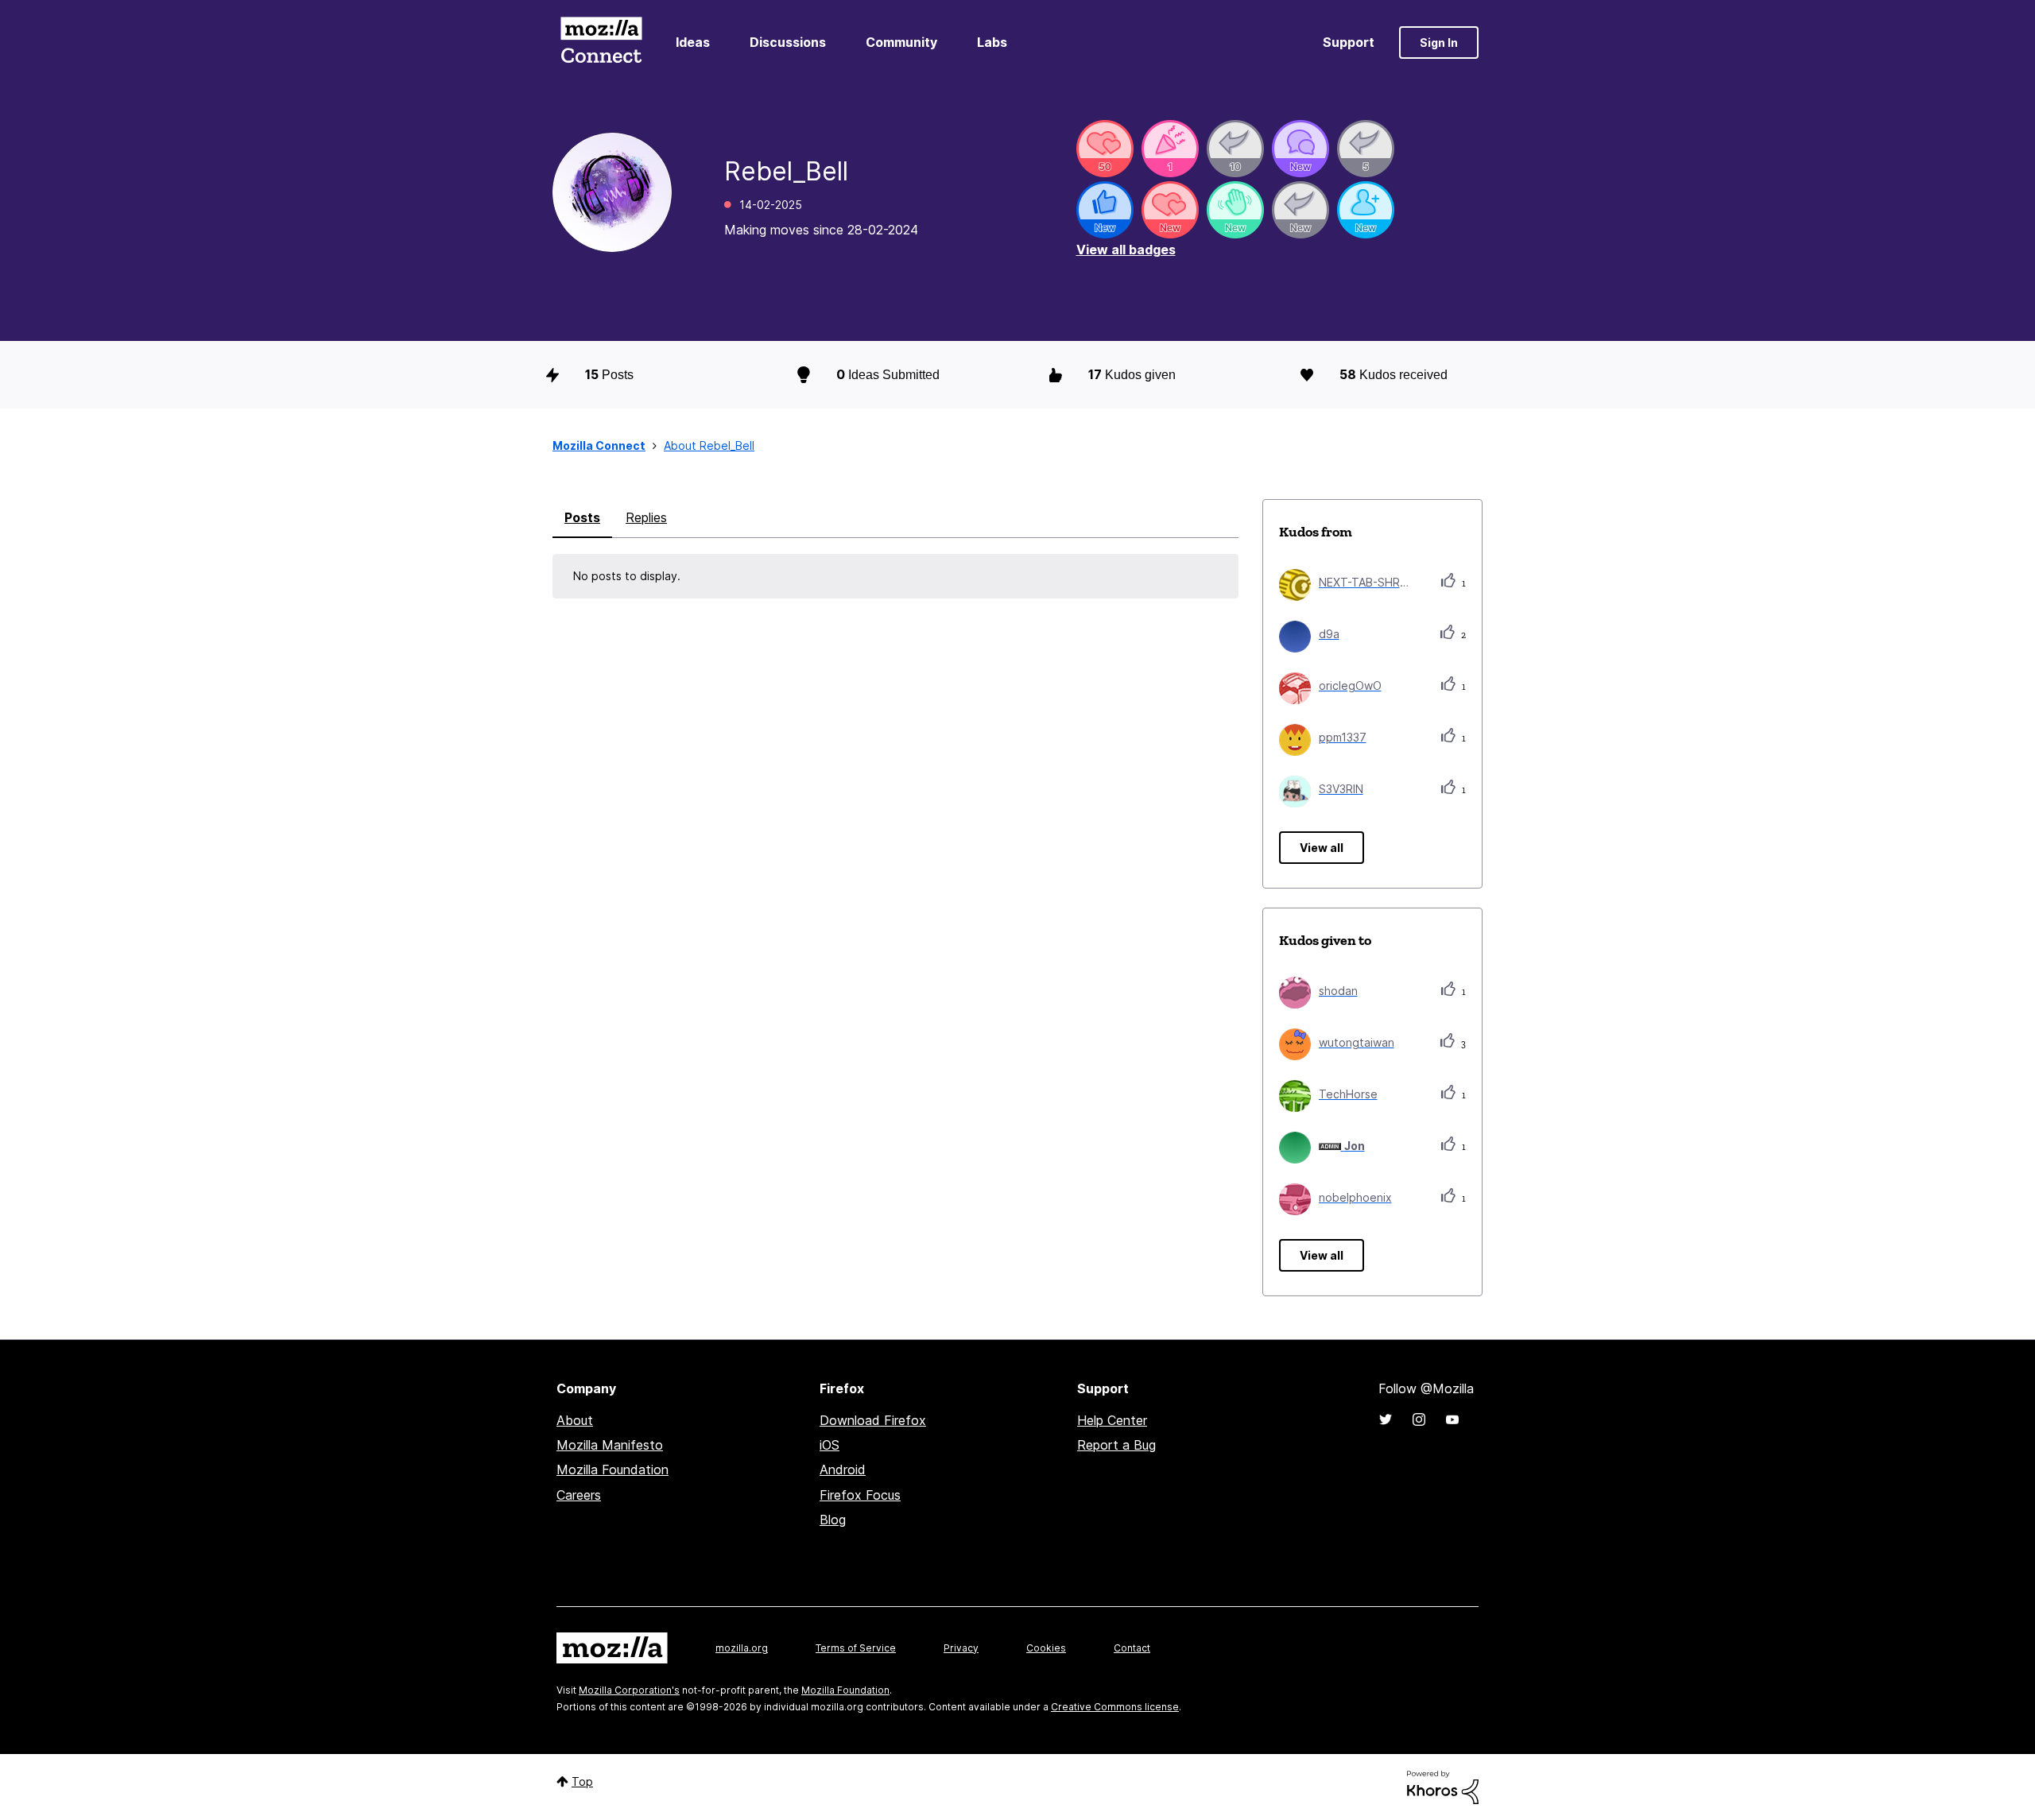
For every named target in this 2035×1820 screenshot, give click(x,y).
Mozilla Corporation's (629, 1690)
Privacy (961, 1648)
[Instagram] (1419, 1419)
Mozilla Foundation (612, 1470)
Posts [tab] (582, 517)
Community (901, 42)
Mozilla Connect (601, 43)
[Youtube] (1452, 1419)
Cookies (1046, 1648)
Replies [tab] (646, 517)
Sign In (1439, 43)
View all (1322, 848)
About (575, 1420)
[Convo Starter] (1300, 149)
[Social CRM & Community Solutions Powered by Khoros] (1443, 1786)
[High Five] (1105, 149)
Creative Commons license (1115, 1707)
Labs (992, 42)
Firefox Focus (860, 1495)
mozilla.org (742, 1648)
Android (843, 1470)
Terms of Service (856, 1648)
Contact (1132, 1648)
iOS (830, 1445)
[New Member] (1366, 210)
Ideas (693, 42)
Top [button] (582, 1781)
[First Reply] (1300, 210)
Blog (833, 1520)
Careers (579, 1495)
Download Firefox (873, 1420)
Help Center (1112, 1420)
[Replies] (1235, 149)
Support (1349, 42)
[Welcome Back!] (1235, 210)
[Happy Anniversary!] (1170, 149)
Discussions (788, 42)
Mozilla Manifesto (610, 1445)
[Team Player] (1105, 210)
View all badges (1126, 250)
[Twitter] (1386, 1419)
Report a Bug (1116, 1445)
